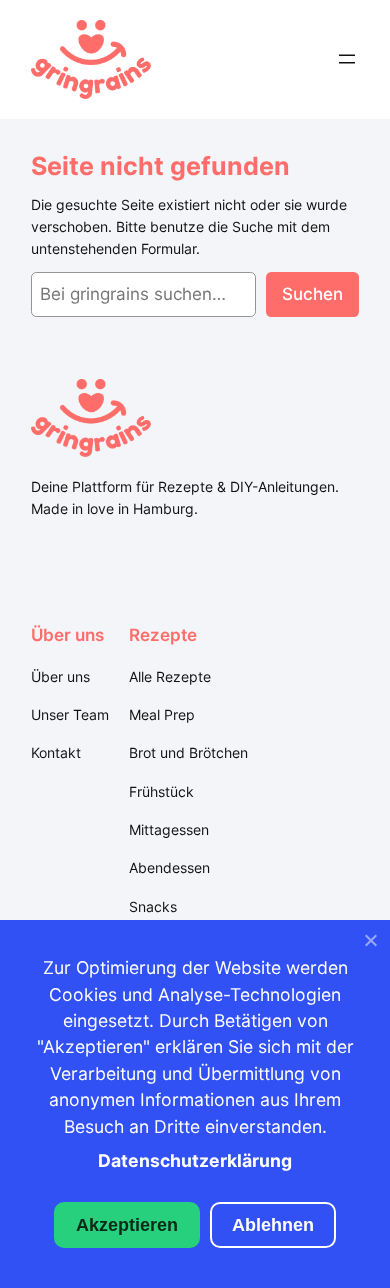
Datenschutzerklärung (195, 1160)
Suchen (312, 294)
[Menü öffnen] (347, 59)
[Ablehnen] (370, 945)
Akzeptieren (127, 1225)
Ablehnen (273, 1225)
